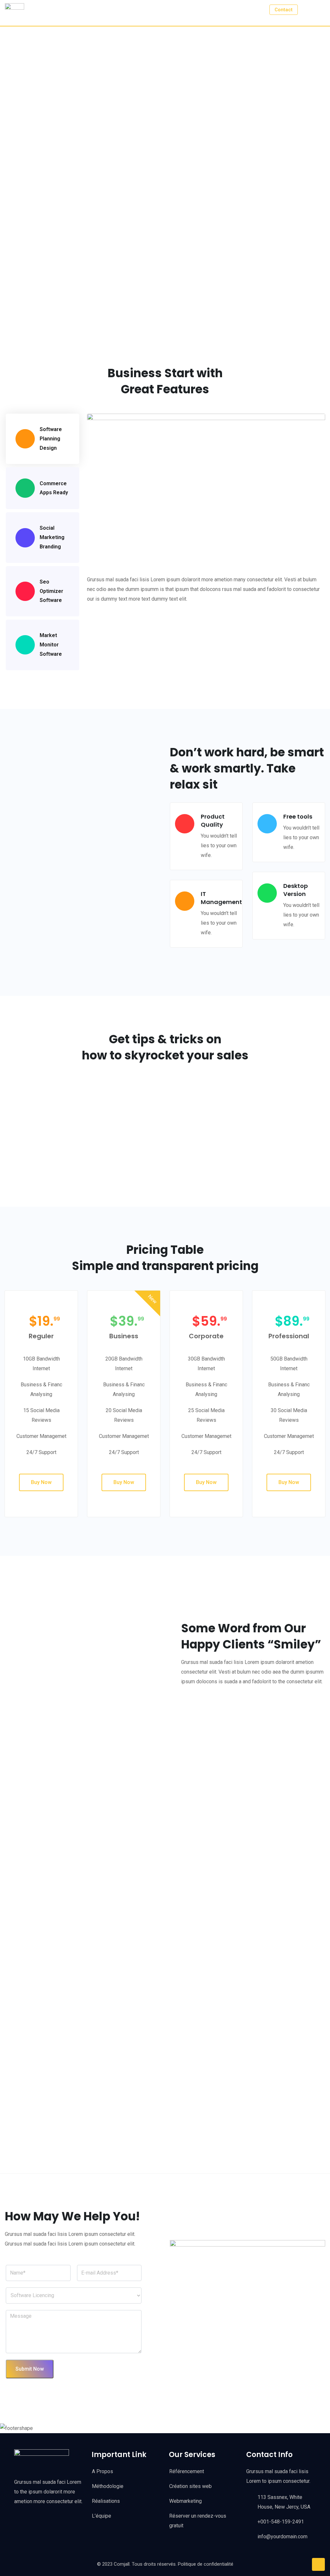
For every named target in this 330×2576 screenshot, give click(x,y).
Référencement (187, 2471)
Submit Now (30, 2369)
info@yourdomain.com (282, 2537)
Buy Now (41, 1482)
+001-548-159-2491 (281, 2522)
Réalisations (106, 2501)
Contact (284, 10)
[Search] (308, 9)
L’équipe (102, 2516)
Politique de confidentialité (206, 2564)
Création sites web (190, 2486)
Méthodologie (108, 2486)
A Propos (102, 2471)
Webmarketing (185, 2501)
